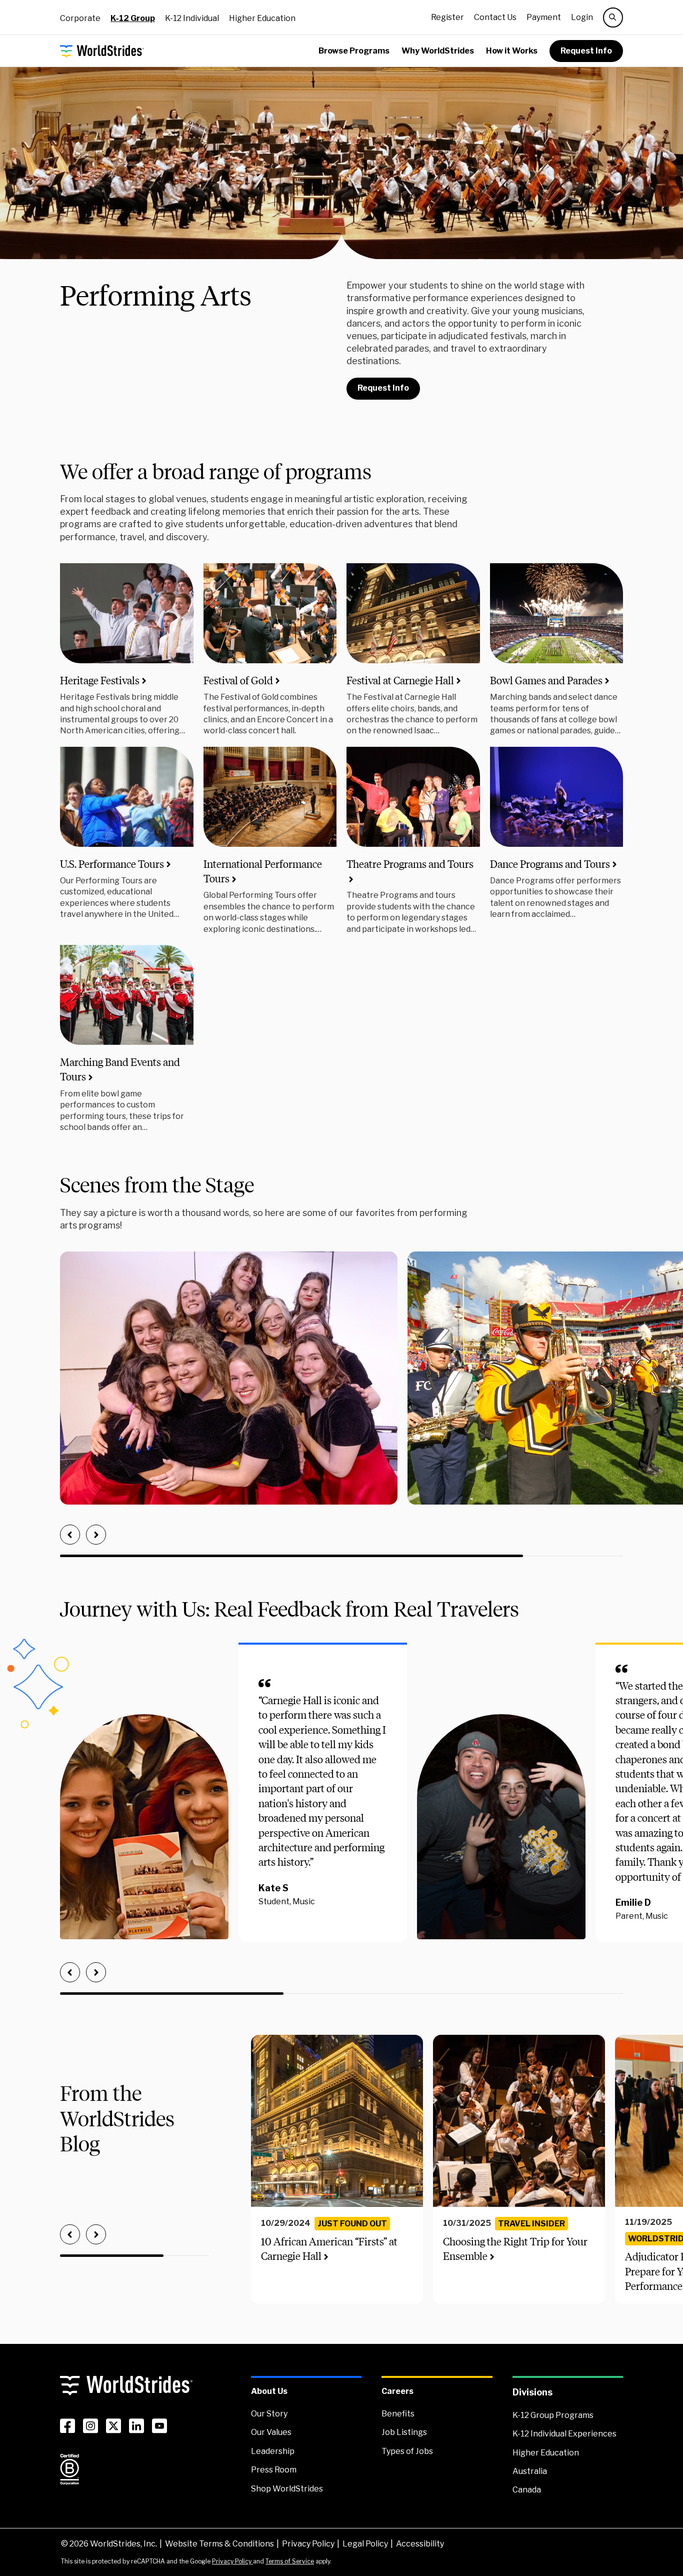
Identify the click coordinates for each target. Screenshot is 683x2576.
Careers (397, 2391)
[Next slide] (96, 1535)
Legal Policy (365, 2544)
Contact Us (495, 17)
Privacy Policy (308, 2544)
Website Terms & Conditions (219, 2544)
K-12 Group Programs (553, 2415)
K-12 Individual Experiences (564, 2434)
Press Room (274, 2470)
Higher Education (262, 18)
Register (447, 17)
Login (582, 17)
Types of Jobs (407, 2451)
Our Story (269, 2414)
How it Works (512, 51)
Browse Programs (354, 51)
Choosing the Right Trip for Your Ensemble (515, 2249)
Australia (530, 2471)
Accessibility (420, 2544)
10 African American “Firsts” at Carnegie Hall (329, 2249)
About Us (269, 2391)
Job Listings (404, 2432)
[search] (613, 18)
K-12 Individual (192, 18)
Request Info (586, 51)
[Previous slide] (70, 1535)
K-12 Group (133, 18)
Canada (527, 2490)
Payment (544, 17)
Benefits (398, 2414)
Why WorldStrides (438, 51)
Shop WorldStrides (287, 2489)
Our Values (271, 2432)
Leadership (273, 2451)
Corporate (80, 18)
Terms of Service (290, 2561)
